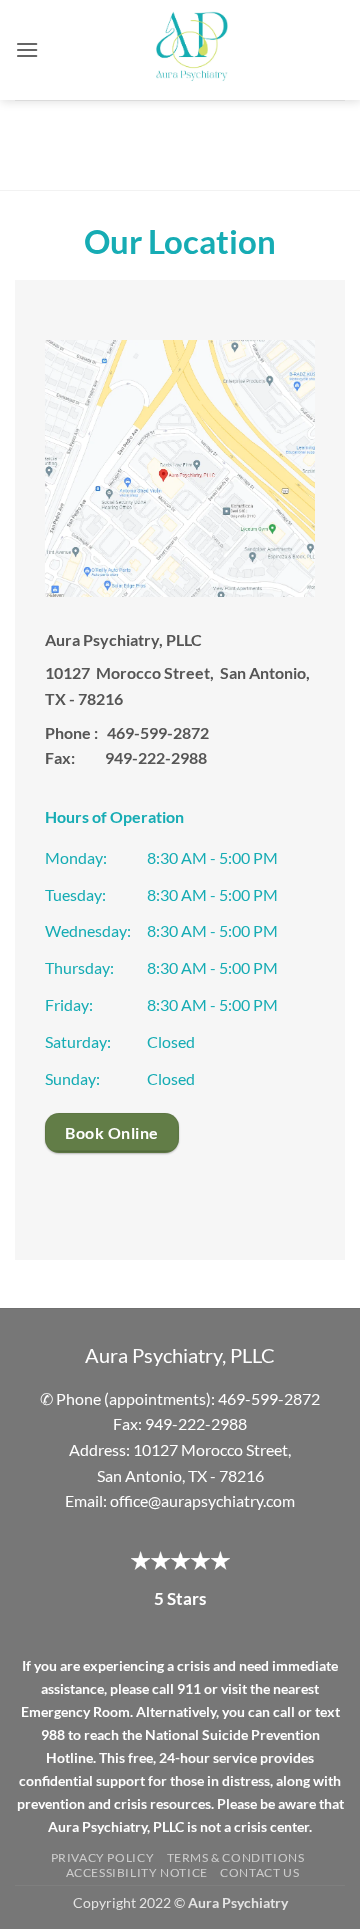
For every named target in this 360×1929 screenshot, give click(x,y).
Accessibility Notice (137, 1872)
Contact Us (259, 1872)
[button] (27, 49)
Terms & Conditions (236, 1857)
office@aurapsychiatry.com (202, 1500)
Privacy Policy (103, 1857)
